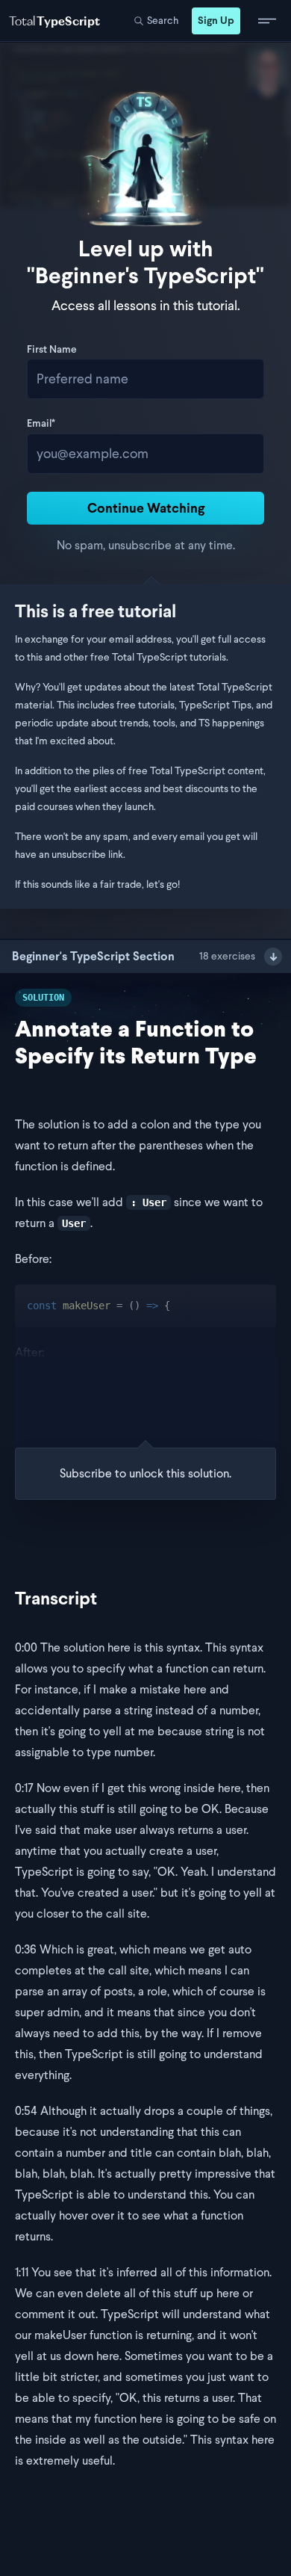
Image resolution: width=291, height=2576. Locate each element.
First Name (52, 350)
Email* (41, 424)
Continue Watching (146, 508)
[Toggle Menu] (267, 21)
